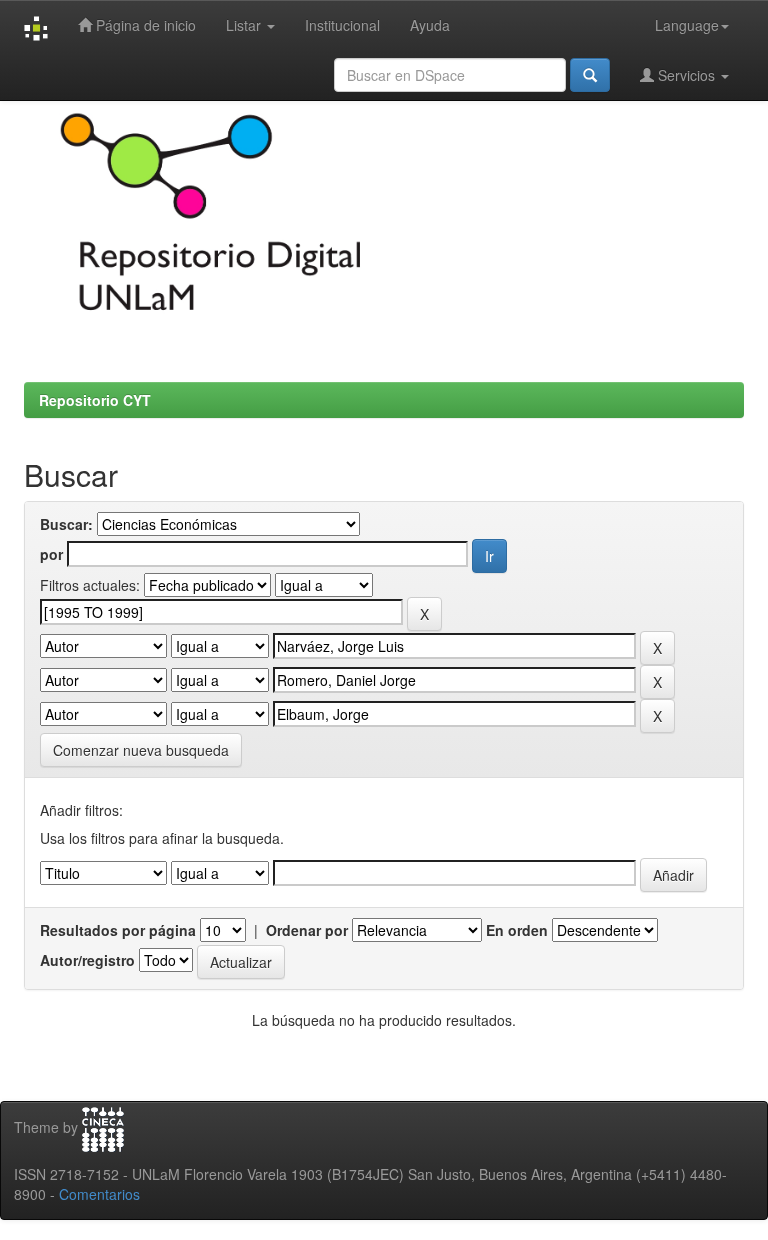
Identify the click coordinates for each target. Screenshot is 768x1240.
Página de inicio (144, 25)
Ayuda (430, 25)
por (51, 554)
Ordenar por (307, 930)
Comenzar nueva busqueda (141, 750)
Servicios (686, 75)
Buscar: (66, 524)
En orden (517, 930)
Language (687, 25)
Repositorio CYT (95, 400)
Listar (245, 25)
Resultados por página (118, 930)
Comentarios (99, 1194)
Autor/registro (87, 960)
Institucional (342, 25)
